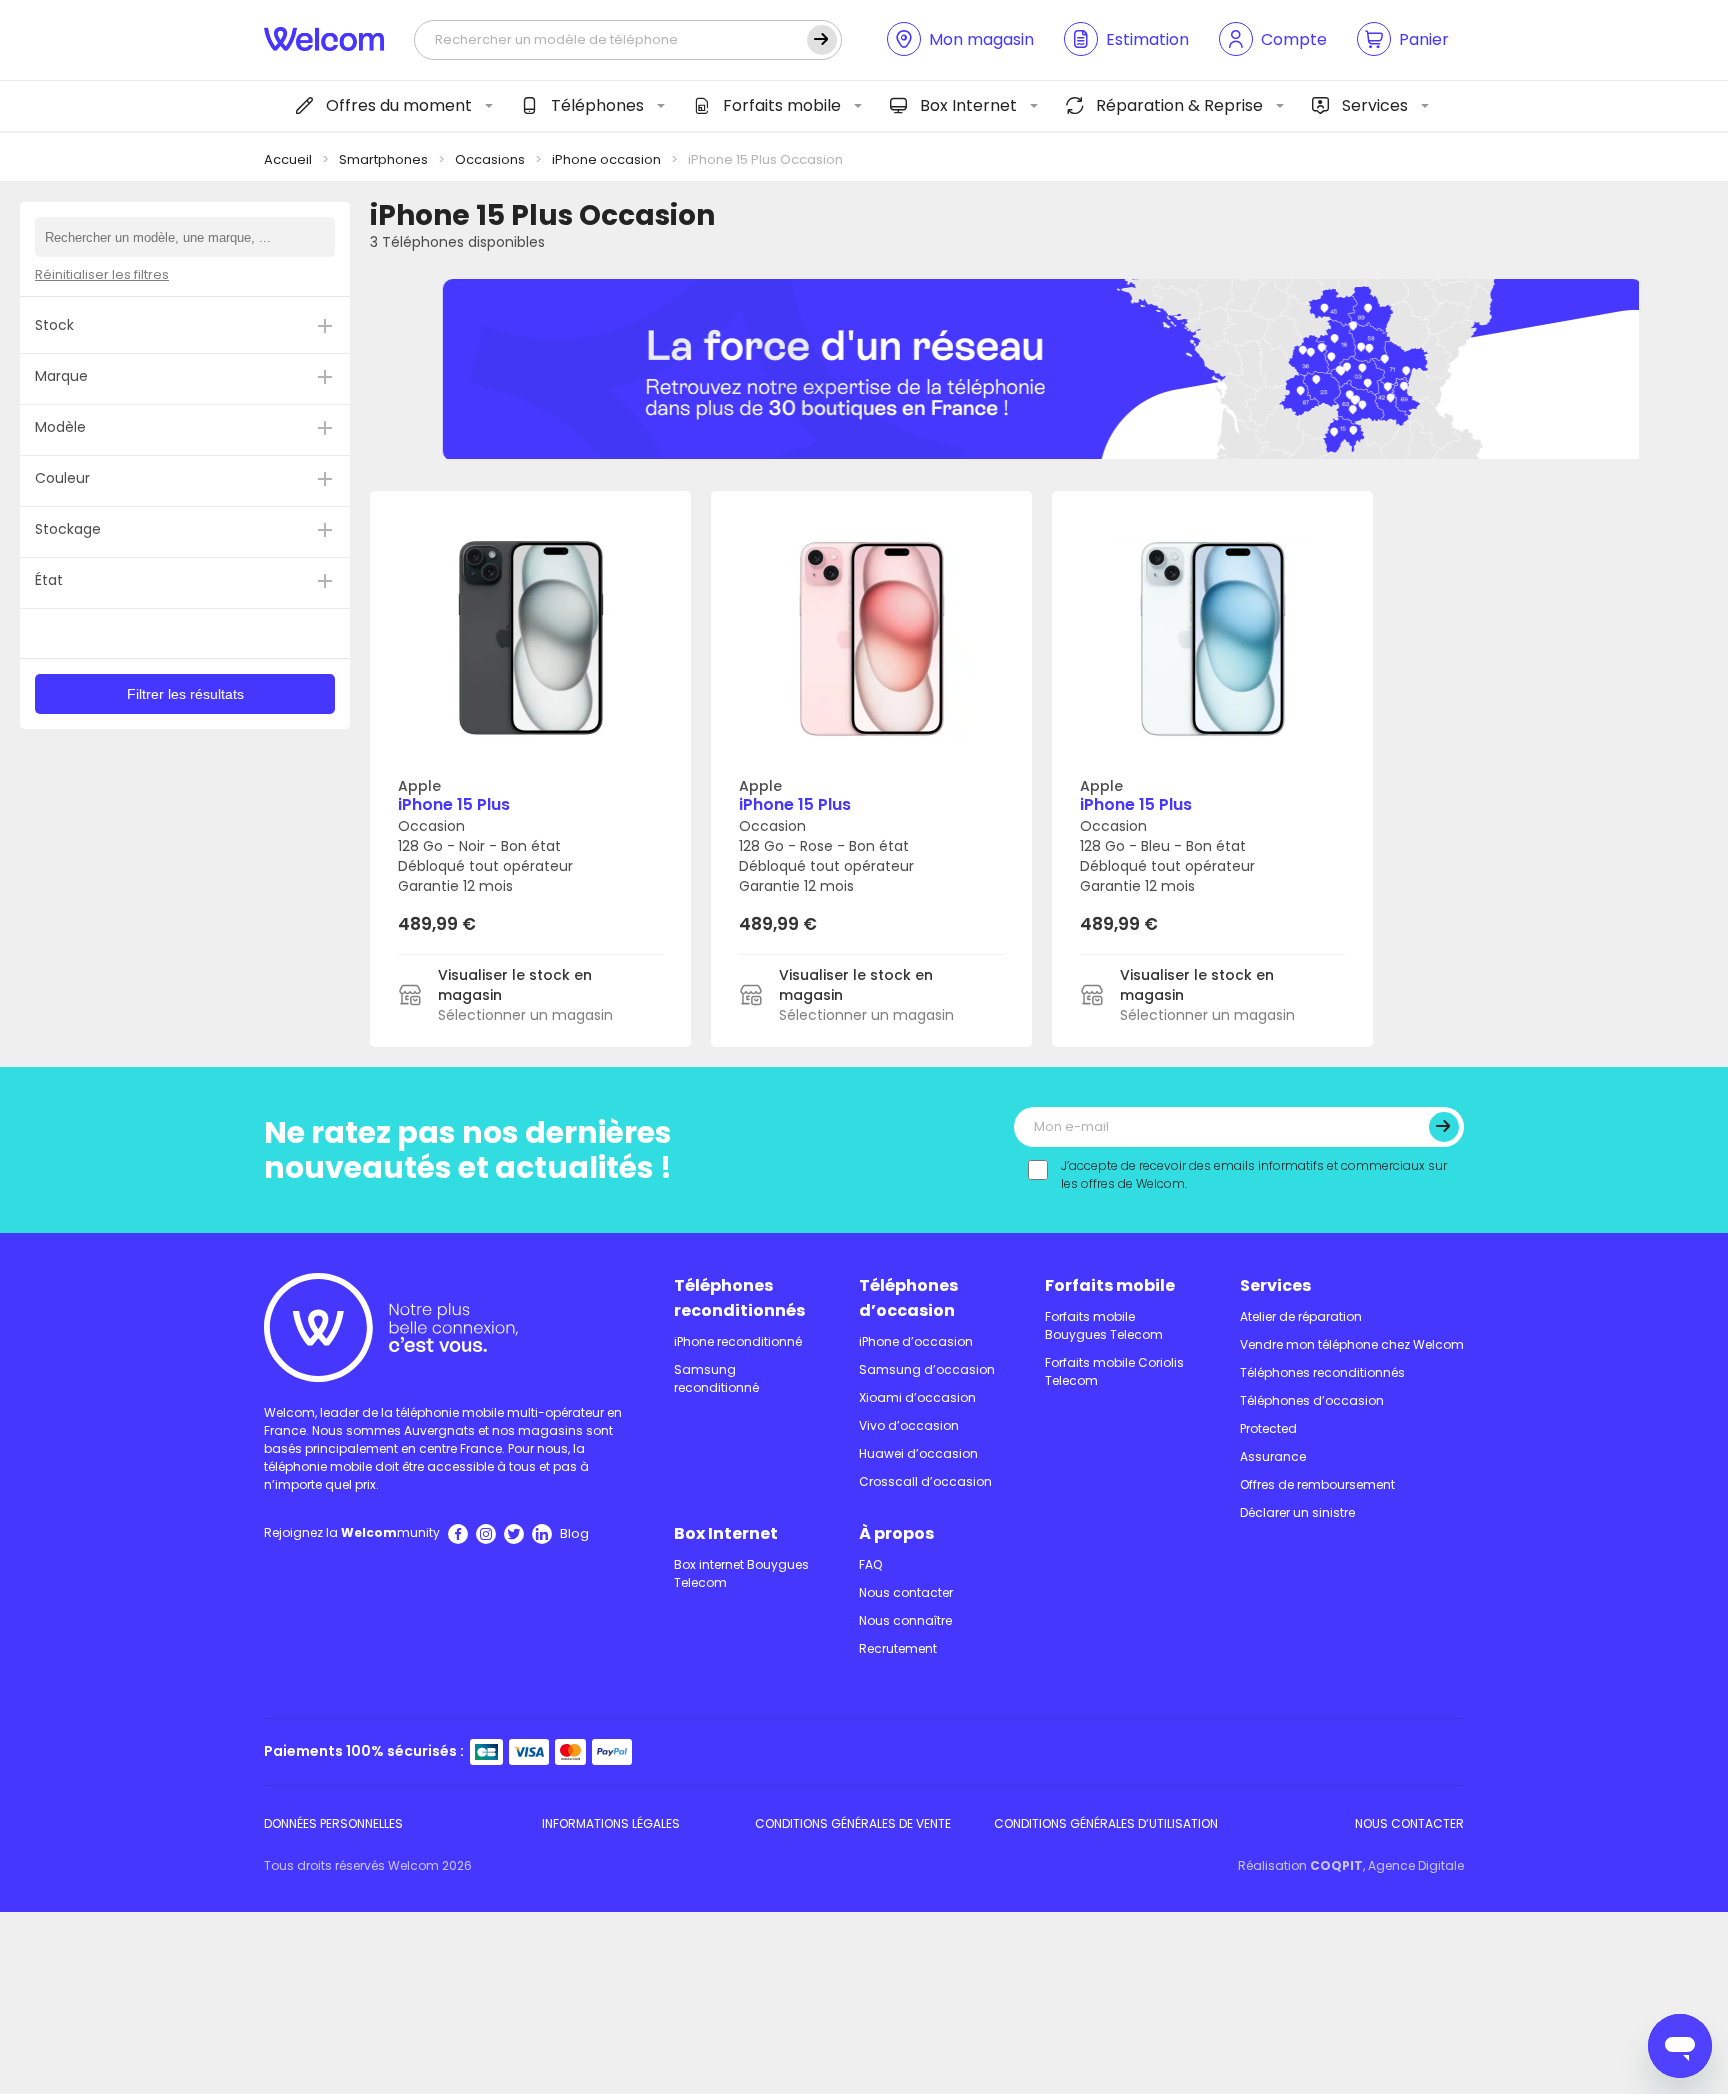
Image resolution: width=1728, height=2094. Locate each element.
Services (1375, 105)
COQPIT (1336, 1865)
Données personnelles (333, 1823)
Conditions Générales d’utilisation (1106, 1823)
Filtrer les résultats (185, 694)
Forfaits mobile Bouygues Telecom (1104, 1325)
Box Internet (968, 105)
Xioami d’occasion (917, 1397)
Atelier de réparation (1301, 1316)
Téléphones (597, 105)
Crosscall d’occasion (925, 1481)
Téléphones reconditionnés (739, 1298)
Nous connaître (905, 1620)
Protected (1268, 1428)
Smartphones (383, 159)
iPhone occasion (606, 159)
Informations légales (611, 1823)
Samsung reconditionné (716, 1378)
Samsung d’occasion (927, 1369)
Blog (574, 1533)
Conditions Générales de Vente (853, 1823)
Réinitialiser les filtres (102, 274)
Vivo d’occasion (909, 1425)
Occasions (490, 159)
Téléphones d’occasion (908, 1298)
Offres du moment (399, 105)
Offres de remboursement (1317, 1484)
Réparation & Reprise (1179, 105)
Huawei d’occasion (918, 1453)
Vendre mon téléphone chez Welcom (1352, 1344)
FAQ (870, 1564)
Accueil (288, 159)
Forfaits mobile (782, 105)
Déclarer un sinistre (1297, 1512)
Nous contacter (906, 1592)
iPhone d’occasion (916, 1341)
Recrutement (898, 1648)
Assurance (1273, 1456)
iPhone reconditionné (738, 1341)
